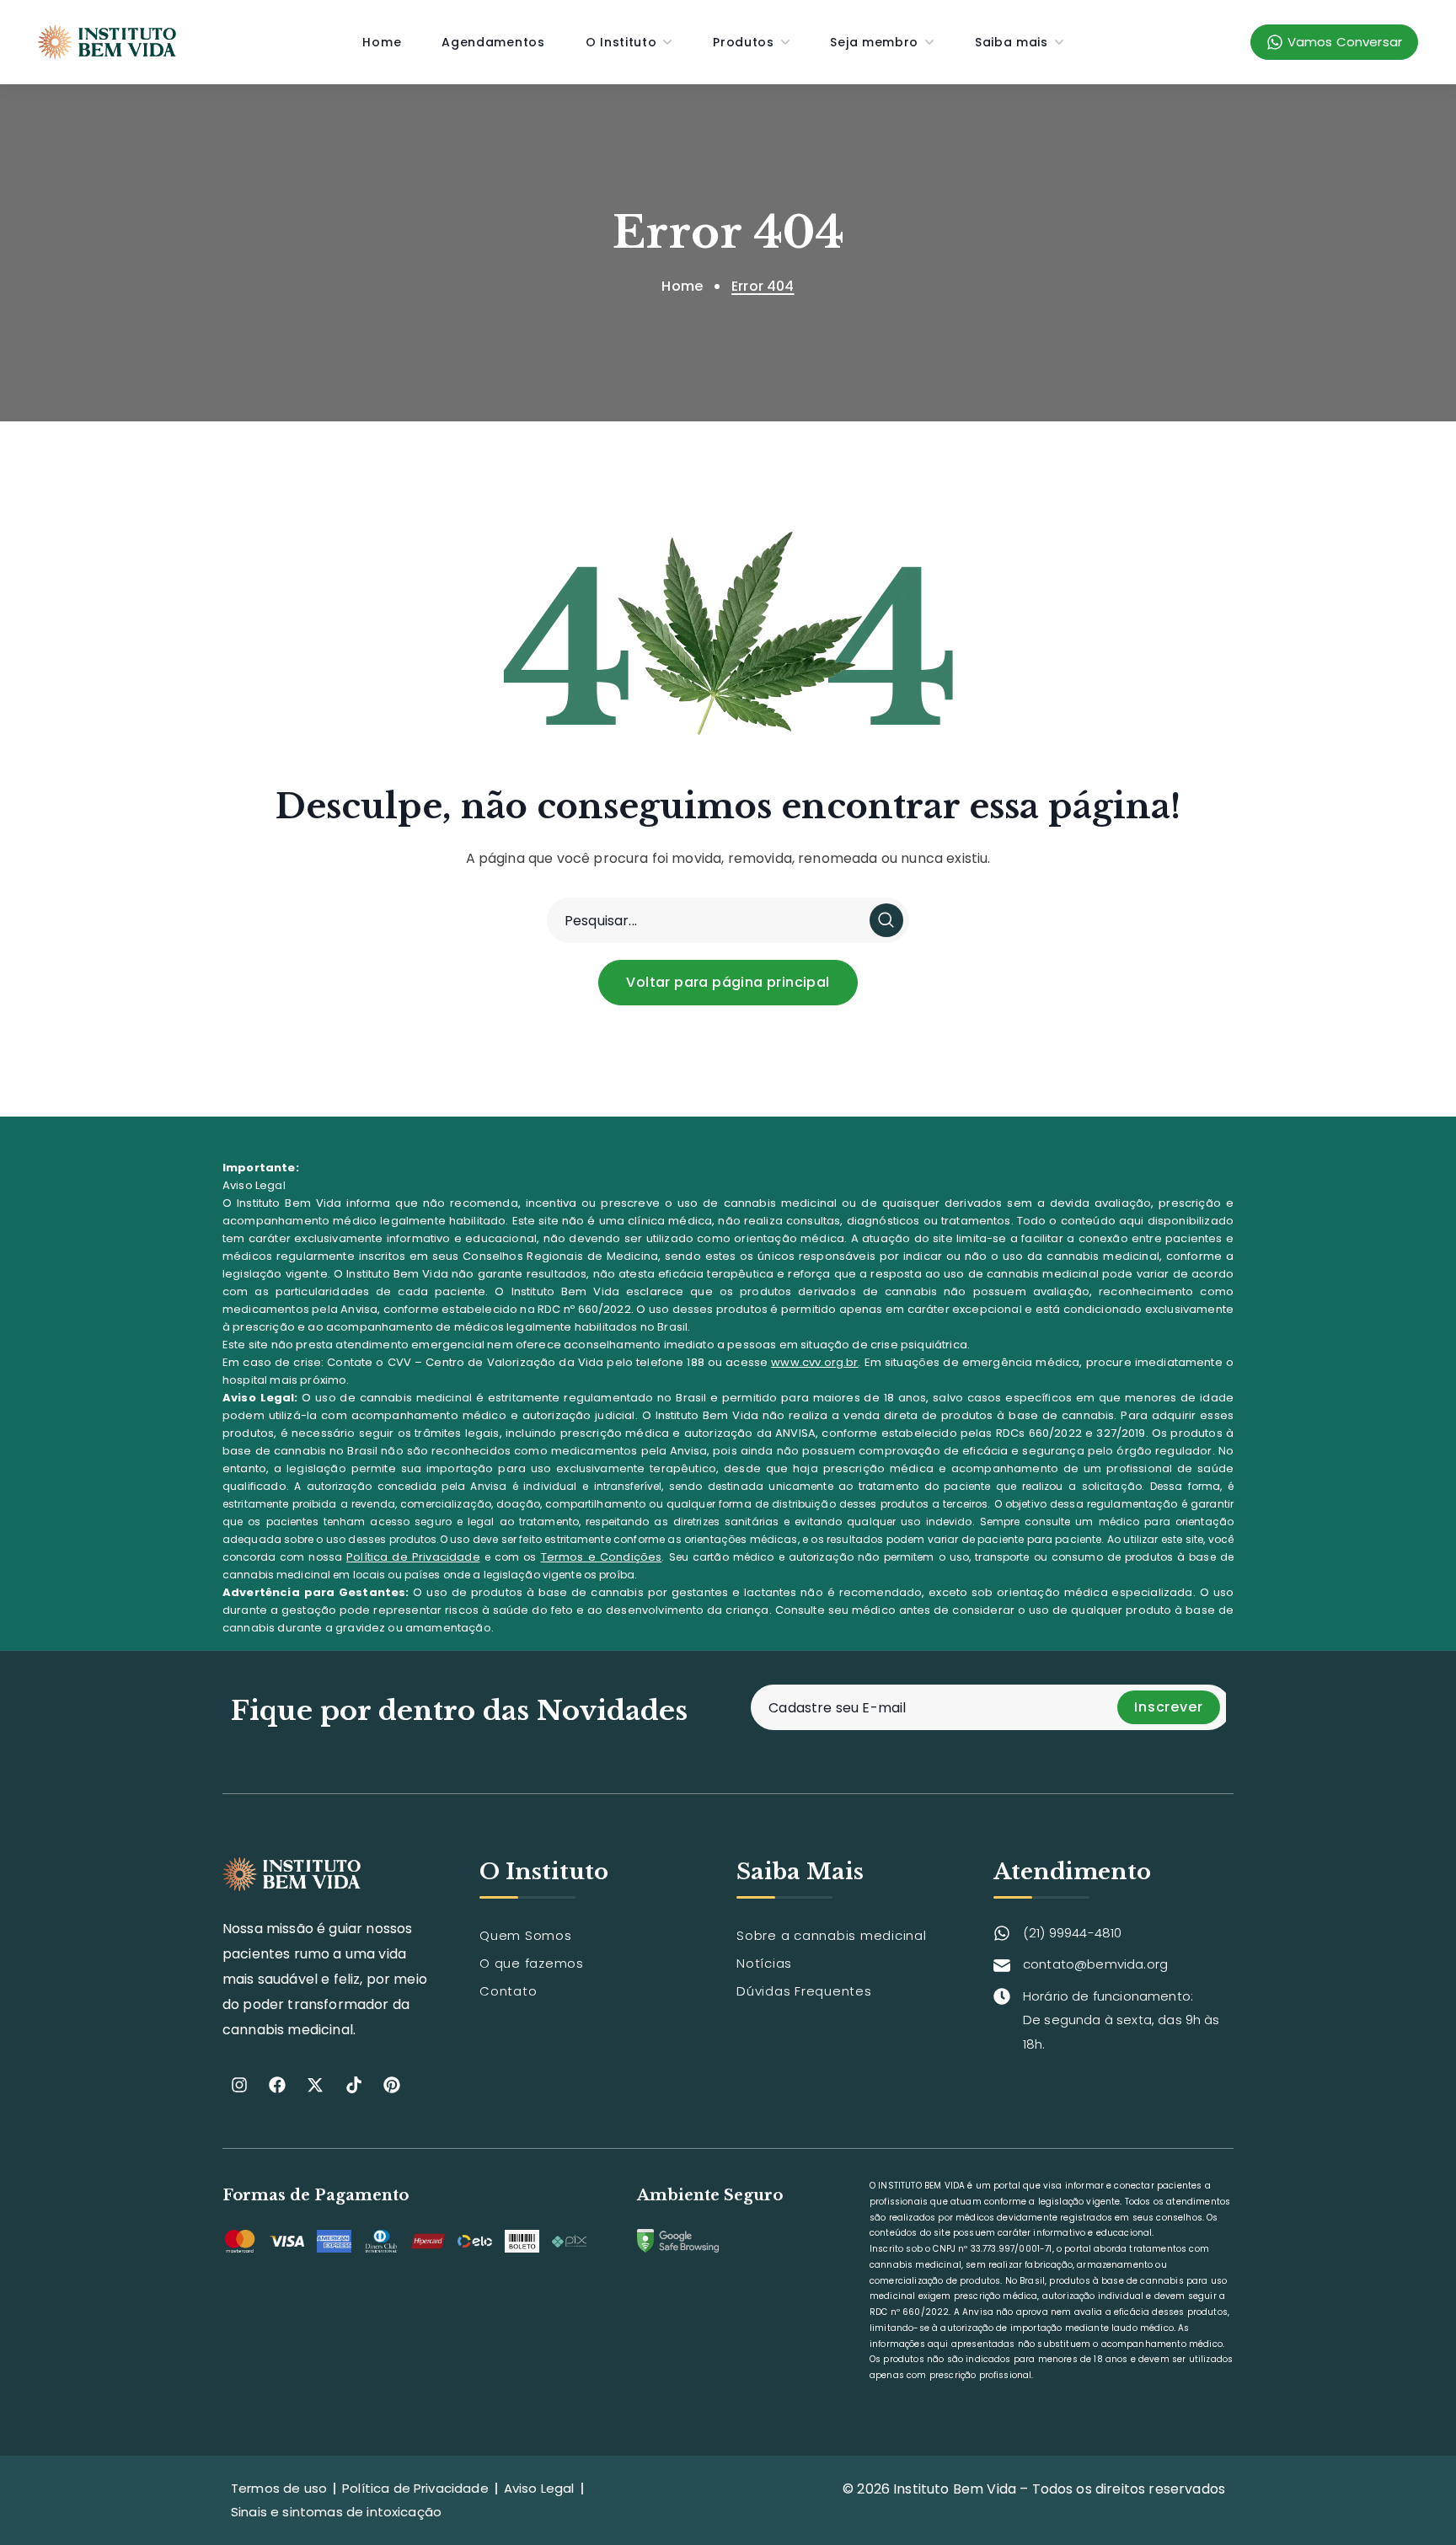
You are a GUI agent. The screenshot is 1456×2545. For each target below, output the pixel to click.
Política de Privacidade (413, 1557)
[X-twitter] (315, 2085)
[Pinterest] (392, 2085)
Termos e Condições (602, 1557)
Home (682, 286)
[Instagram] (239, 2085)
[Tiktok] (354, 2085)
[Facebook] (277, 2085)
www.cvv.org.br (814, 1362)
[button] (728, 983)
